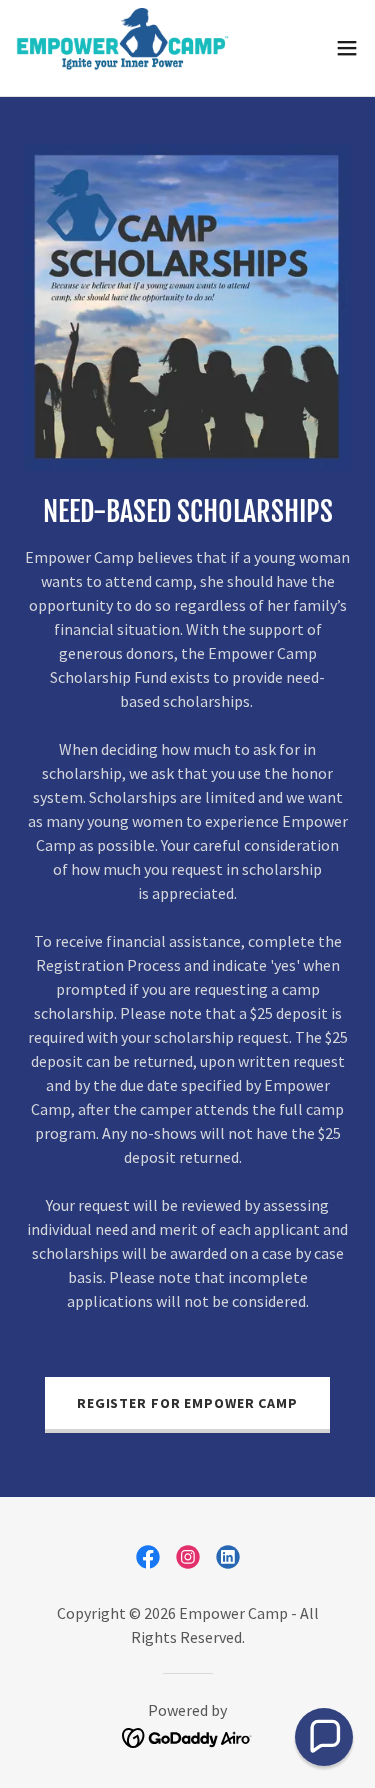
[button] (347, 48)
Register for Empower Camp (187, 1403)
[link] (122, 48)
